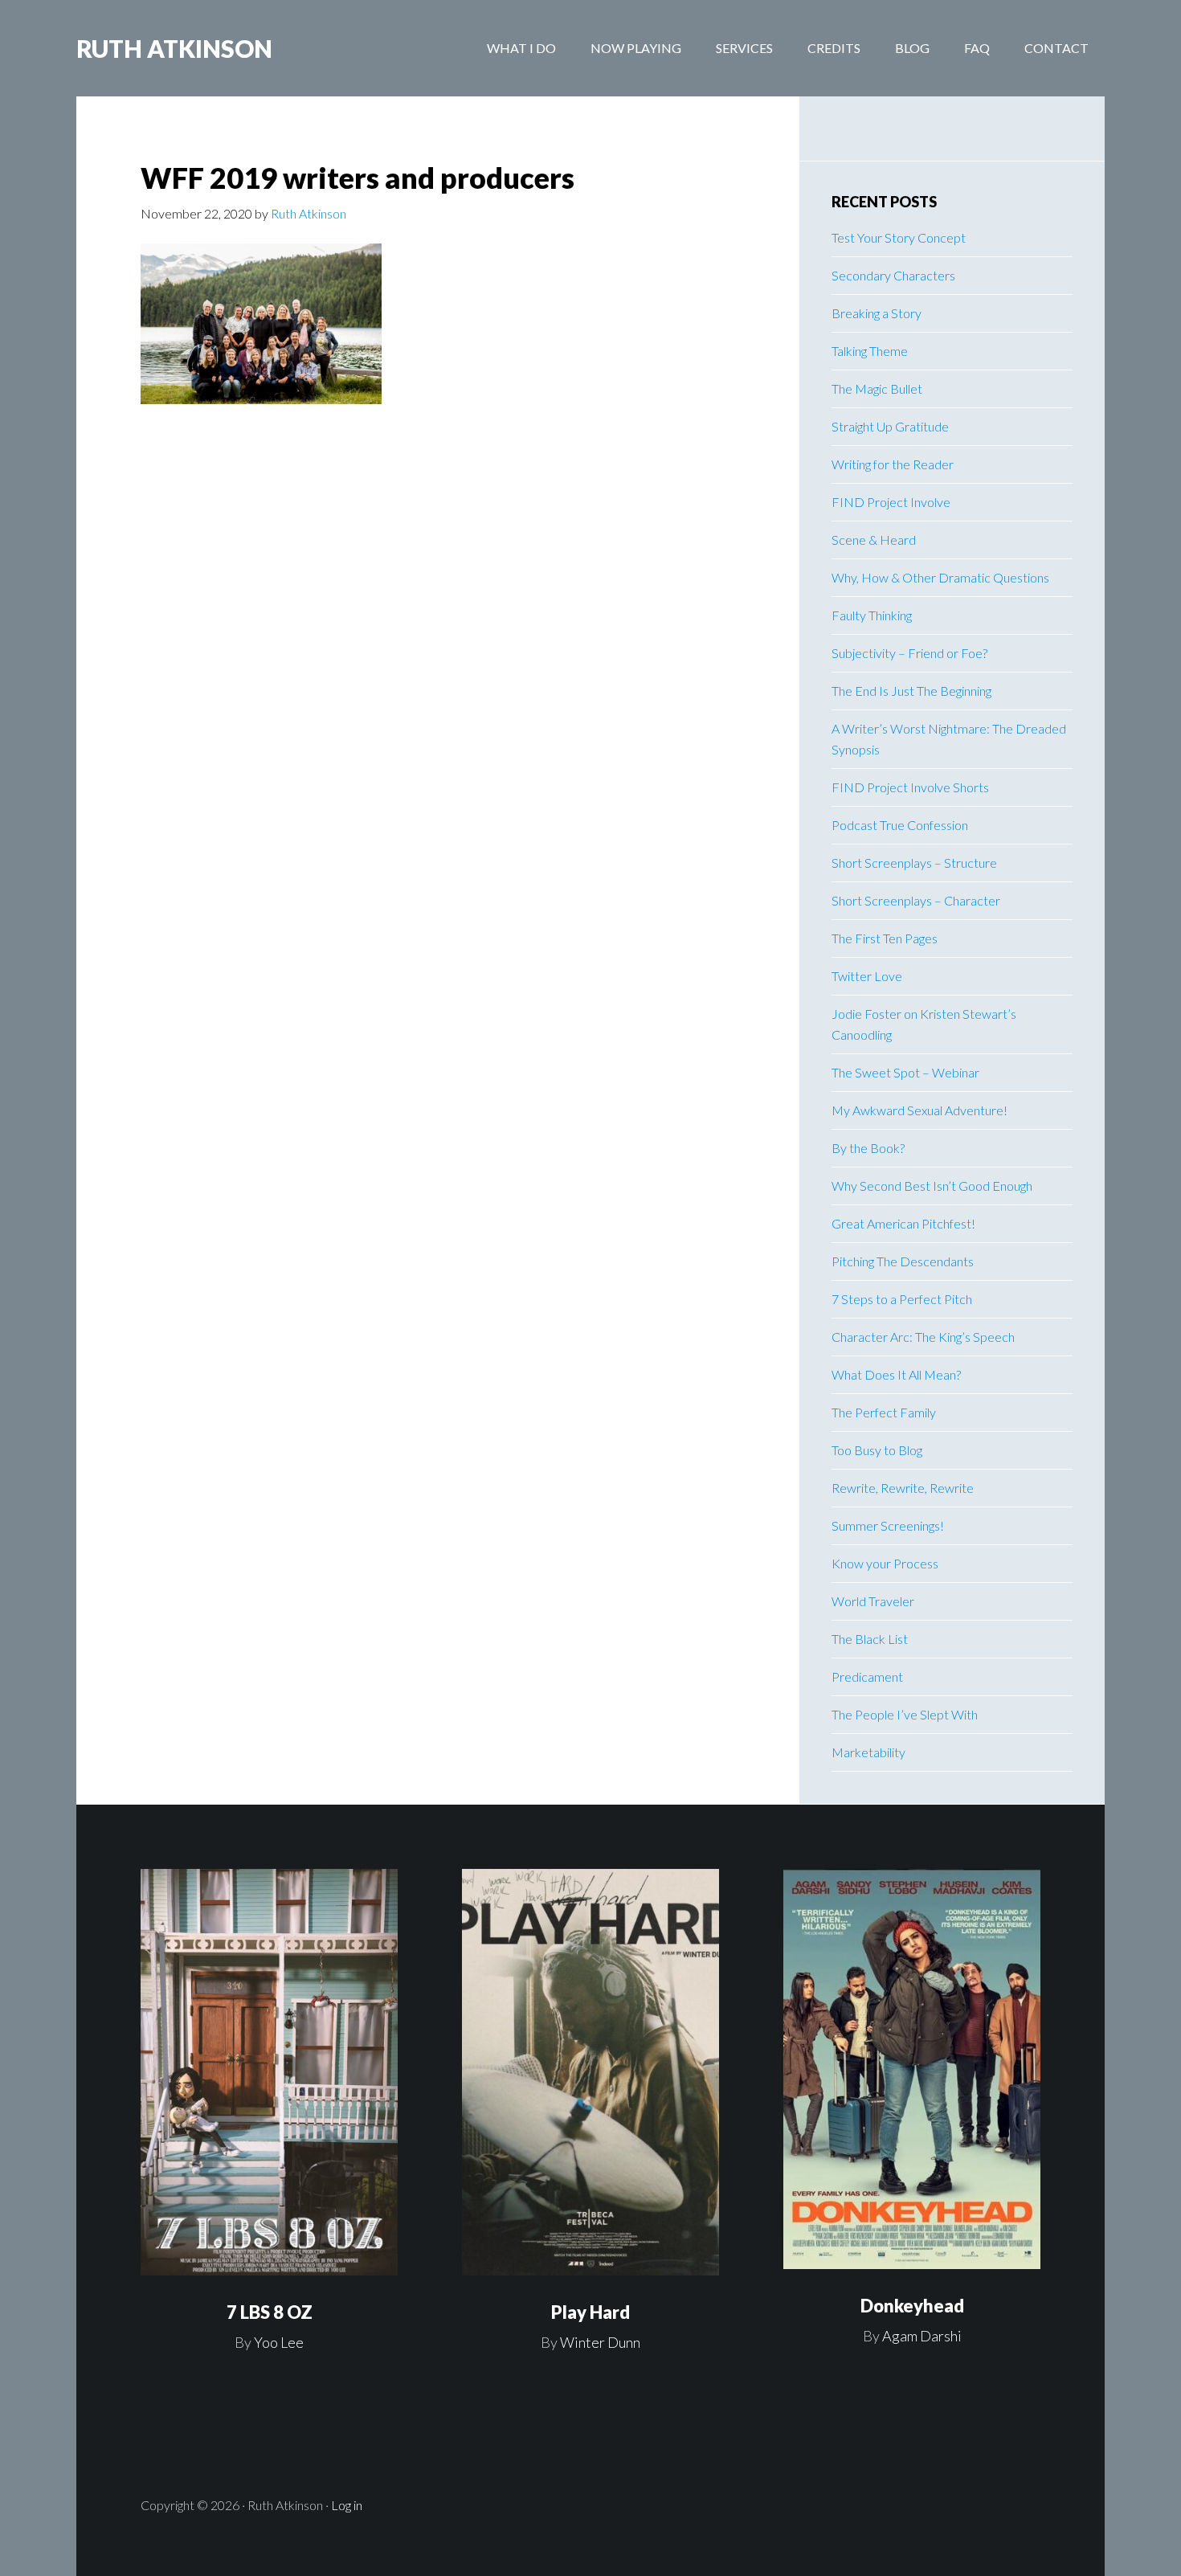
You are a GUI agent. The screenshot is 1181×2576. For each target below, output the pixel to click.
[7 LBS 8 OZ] (269, 2073)
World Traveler (873, 1601)
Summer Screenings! (888, 1525)
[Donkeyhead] (912, 2069)
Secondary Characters (893, 275)
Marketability (868, 1752)
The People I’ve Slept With (905, 1714)
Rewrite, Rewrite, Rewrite (903, 1488)
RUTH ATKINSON (174, 48)
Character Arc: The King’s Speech (923, 1337)
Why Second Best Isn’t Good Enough (932, 1186)
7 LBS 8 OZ (270, 2312)
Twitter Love (867, 976)
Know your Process (885, 1563)
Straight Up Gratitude (890, 426)
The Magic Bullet (877, 388)
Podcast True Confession (900, 825)
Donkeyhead (912, 2306)
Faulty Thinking (872, 615)
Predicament (867, 1676)
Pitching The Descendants (903, 1261)
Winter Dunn (600, 2342)
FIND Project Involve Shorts (910, 787)
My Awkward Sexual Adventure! (919, 1110)
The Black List (870, 1639)
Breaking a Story (877, 313)
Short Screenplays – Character (916, 900)
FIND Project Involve (891, 502)
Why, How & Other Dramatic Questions (940, 577)
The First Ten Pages (885, 938)
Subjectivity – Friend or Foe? (909, 653)
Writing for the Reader (893, 464)
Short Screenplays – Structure (914, 863)
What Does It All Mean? (896, 1374)
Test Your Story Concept (899, 237)
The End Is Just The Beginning (911, 691)
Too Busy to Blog (877, 1450)
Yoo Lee (279, 2342)
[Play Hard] (590, 2073)
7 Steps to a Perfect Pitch (902, 1299)
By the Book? (868, 1148)
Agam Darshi (922, 2336)
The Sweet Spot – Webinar (905, 1072)
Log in (347, 2505)
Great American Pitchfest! (903, 1223)
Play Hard (590, 2312)
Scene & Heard (874, 540)
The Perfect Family (884, 1412)
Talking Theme (870, 351)
